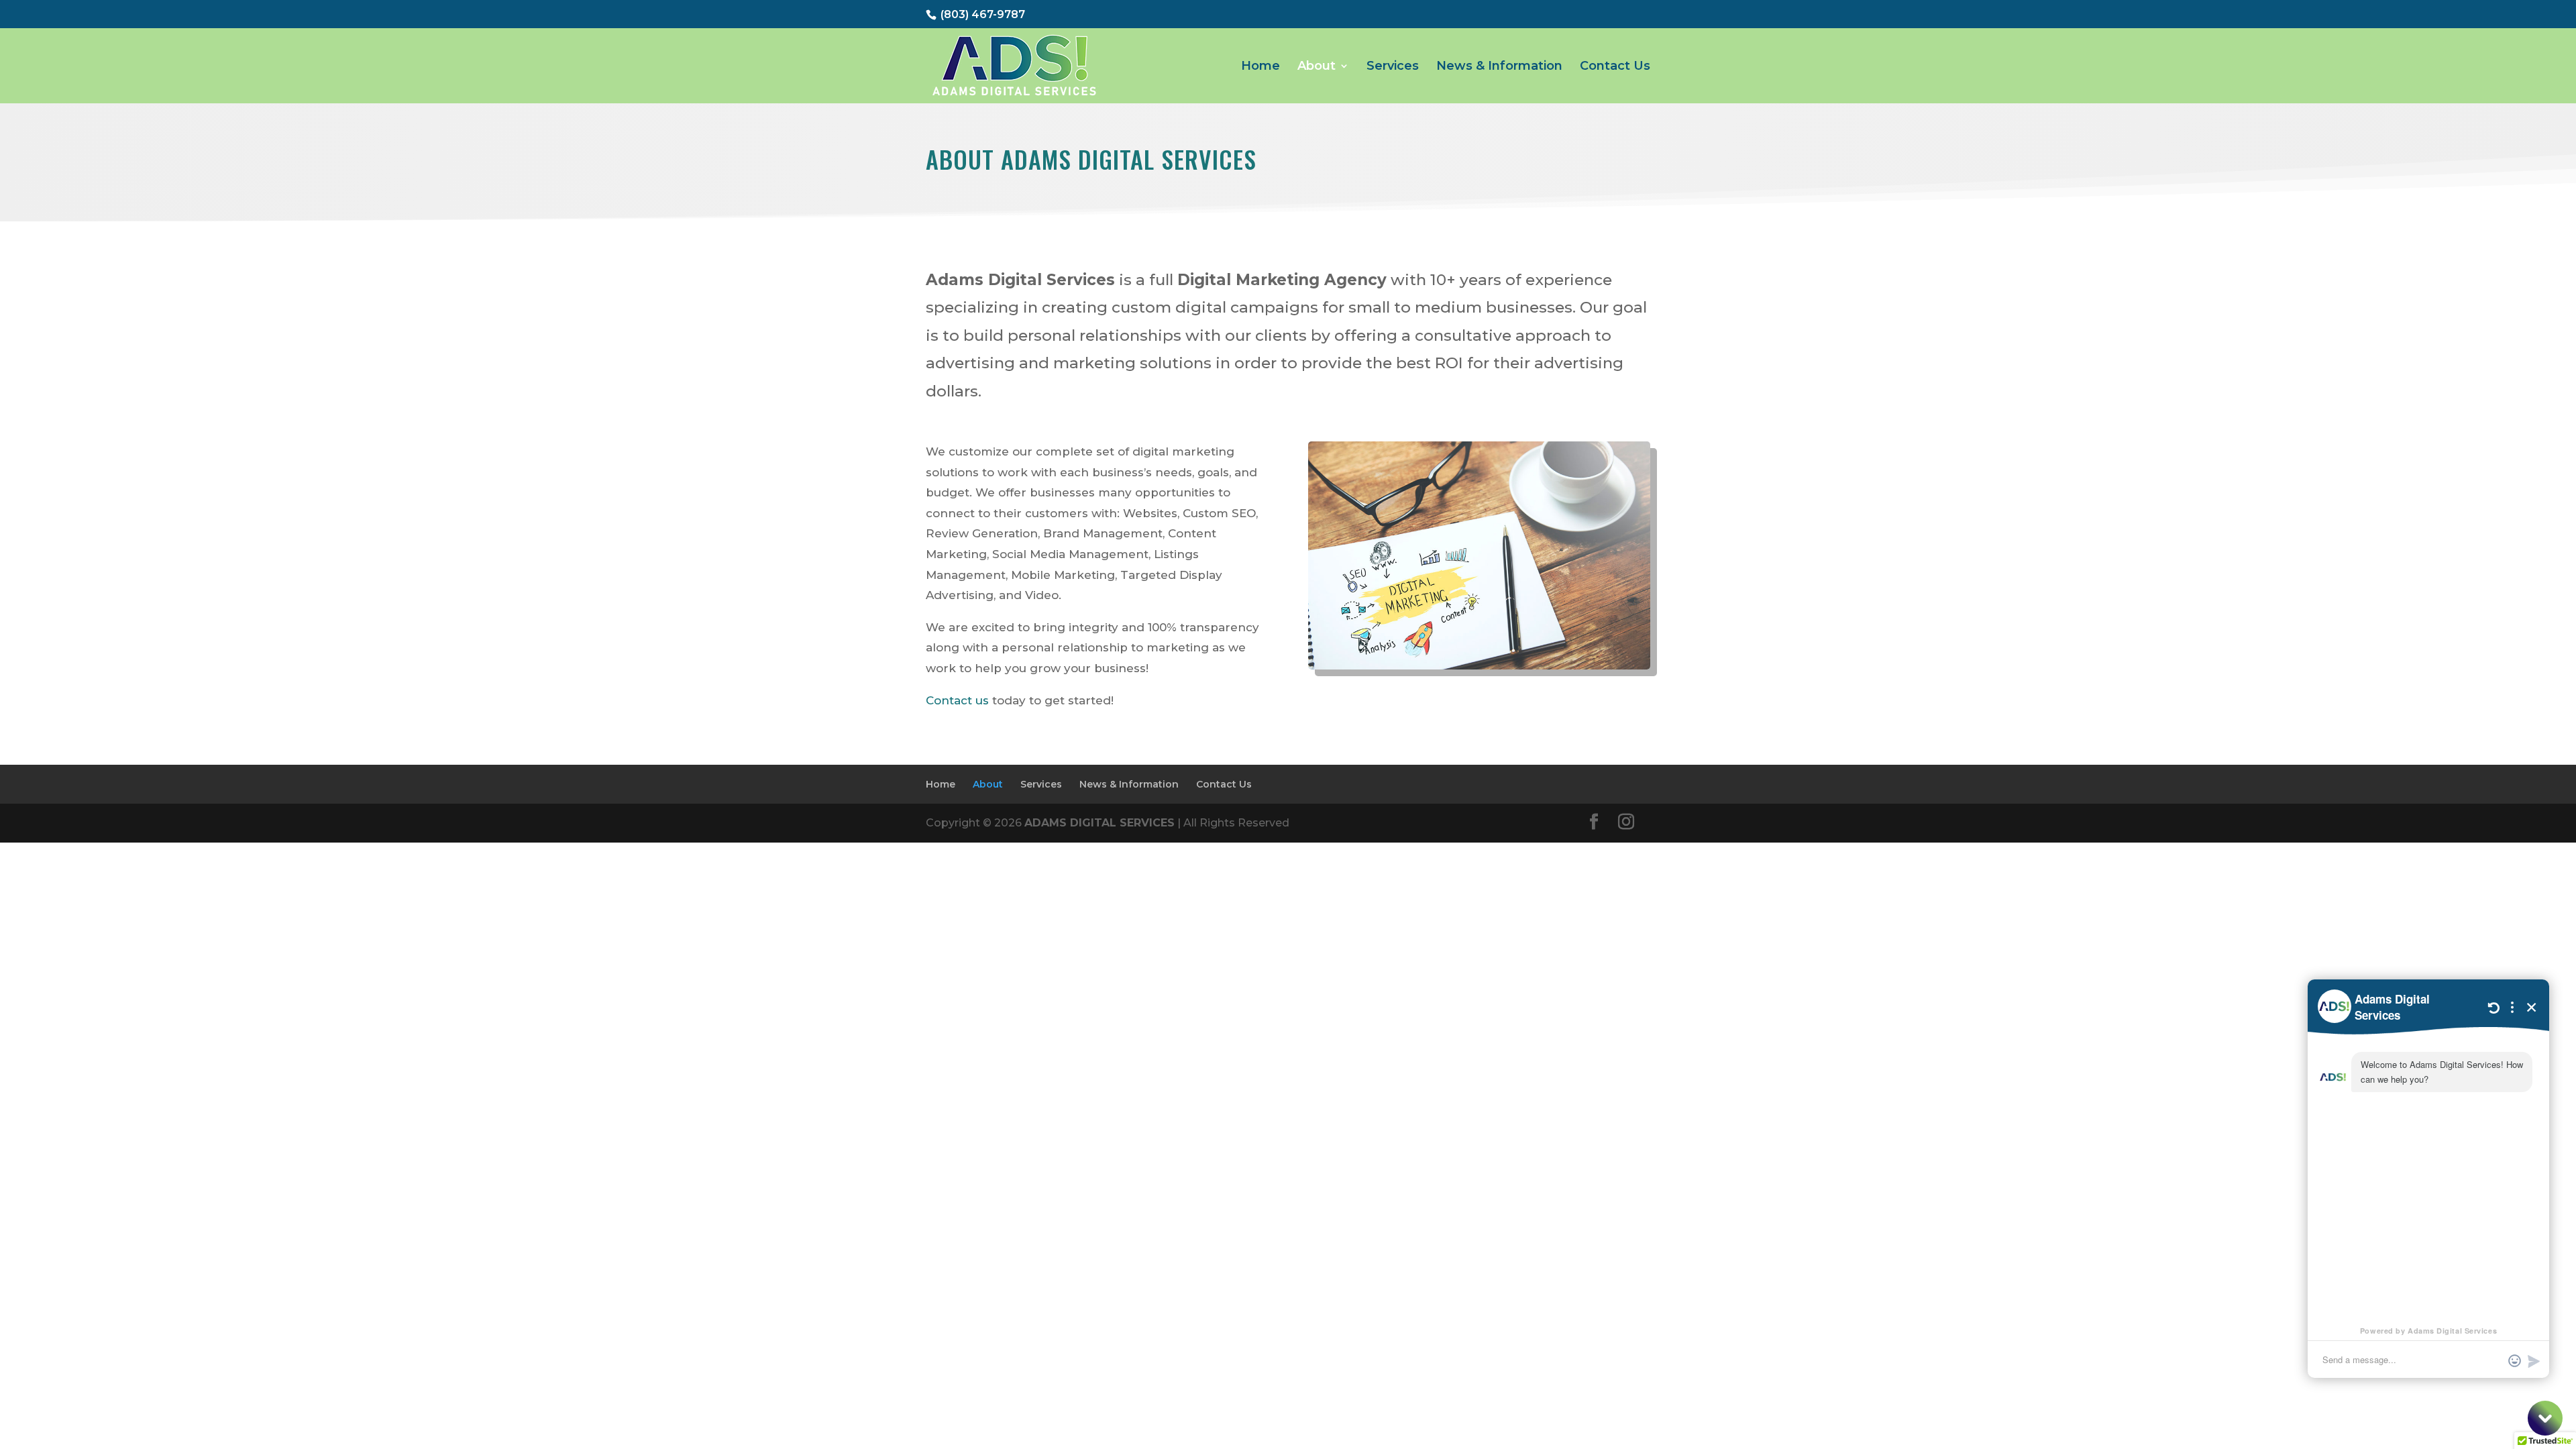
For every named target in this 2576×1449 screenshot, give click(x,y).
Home (1260, 67)
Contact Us (1615, 67)
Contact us (957, 700)
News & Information (1499, 67)
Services (1393, 67)
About (1317, 67)
